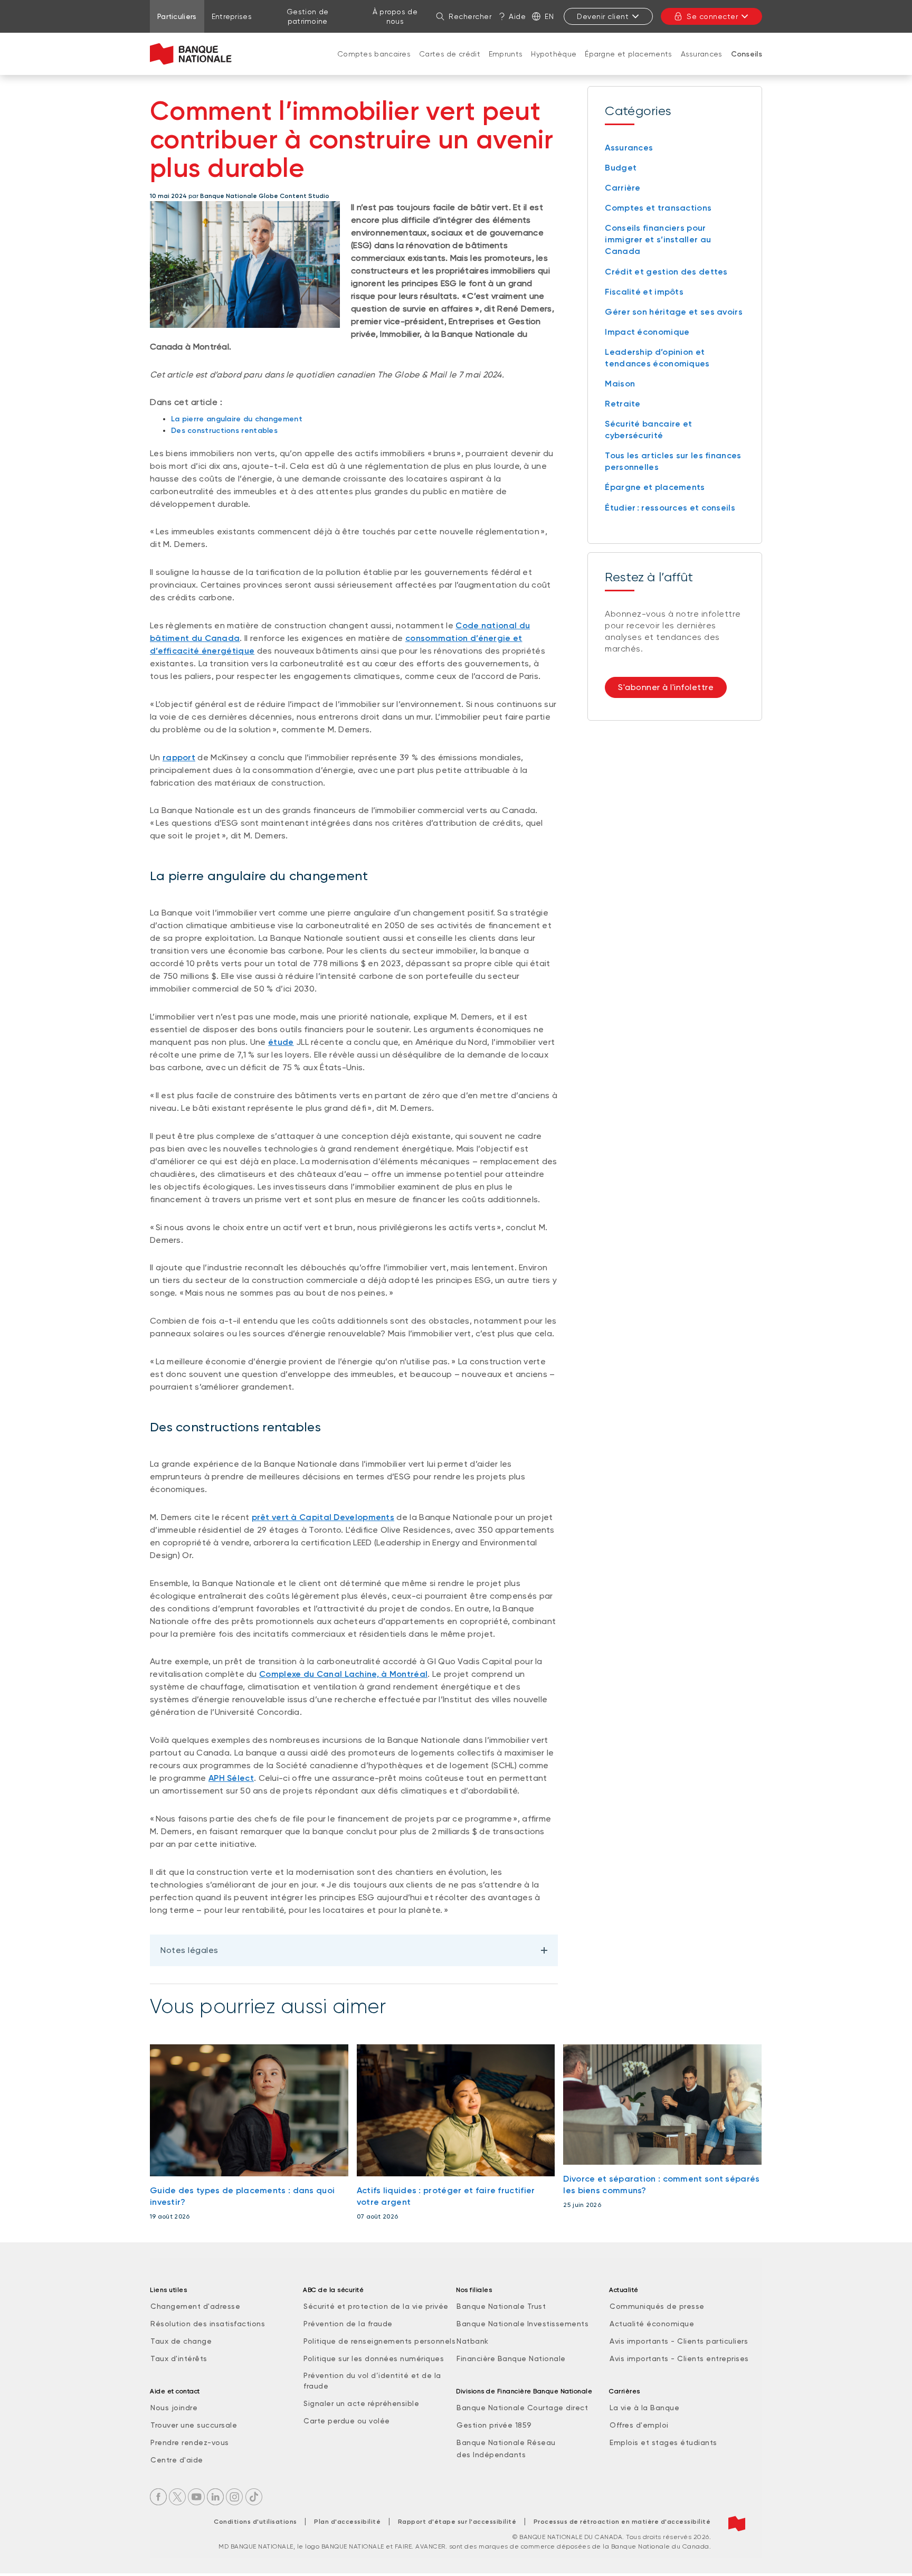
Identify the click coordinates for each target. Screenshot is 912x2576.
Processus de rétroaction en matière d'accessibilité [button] (622, 2522)
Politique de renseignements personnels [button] (379, 2341)
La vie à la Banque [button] (644, 2408)
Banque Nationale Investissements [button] (522, 2324)
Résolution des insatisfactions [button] (208, 2324)
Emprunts (506, 54)
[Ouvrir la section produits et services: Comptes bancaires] (374, 64)
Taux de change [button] (181, 2341)
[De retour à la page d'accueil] (191, 54)
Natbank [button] (473, 2341)
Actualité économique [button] (652, 2324)
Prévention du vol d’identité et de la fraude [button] (372, 2381)
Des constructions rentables (224, 431)
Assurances (702, 54)
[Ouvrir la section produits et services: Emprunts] (506, 64)
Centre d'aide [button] (177, 2460)
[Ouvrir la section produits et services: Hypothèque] (554, 64)
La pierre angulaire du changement (237, 419)
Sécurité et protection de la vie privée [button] (376, 2306)
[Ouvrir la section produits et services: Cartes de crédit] (450, 64)
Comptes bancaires (374, 54)
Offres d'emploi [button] (639, 2425)
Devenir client (603, 16)
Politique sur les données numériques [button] (374, 2358)
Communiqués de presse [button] (657, 2306)
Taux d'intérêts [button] (179, 2358)
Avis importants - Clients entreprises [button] (679, 2358)
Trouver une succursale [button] (194, 2425)
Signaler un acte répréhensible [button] (361, 2403)
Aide (517, 16)
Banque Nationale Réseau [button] (506, 2442)
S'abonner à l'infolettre (666, 687)
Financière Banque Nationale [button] (511, 2358)
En (549, 16)
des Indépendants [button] (491, 2455)
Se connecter (712, 16)
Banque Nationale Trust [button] (501, 2306)
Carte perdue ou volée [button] (347, 2421)
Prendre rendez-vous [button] (190, 2442)
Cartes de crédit (450, 54)
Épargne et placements (628, 54)
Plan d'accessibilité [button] (347, 2522)
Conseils (747, 54)
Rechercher (470, 16)
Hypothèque (554, 54)
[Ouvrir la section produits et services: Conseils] (746, 65)
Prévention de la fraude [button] (348, 2324)
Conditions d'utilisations (255, 2522)
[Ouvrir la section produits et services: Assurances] (701, 64)
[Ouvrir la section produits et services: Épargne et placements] (629, 64)
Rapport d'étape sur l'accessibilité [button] (457, 2522)
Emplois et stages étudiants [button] (663, 2442)
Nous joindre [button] (174, 2408)
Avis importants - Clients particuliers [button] (679, 2341)
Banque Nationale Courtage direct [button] (522, 2408)
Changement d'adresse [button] (195, 2306)
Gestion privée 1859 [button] (494, 2425)
